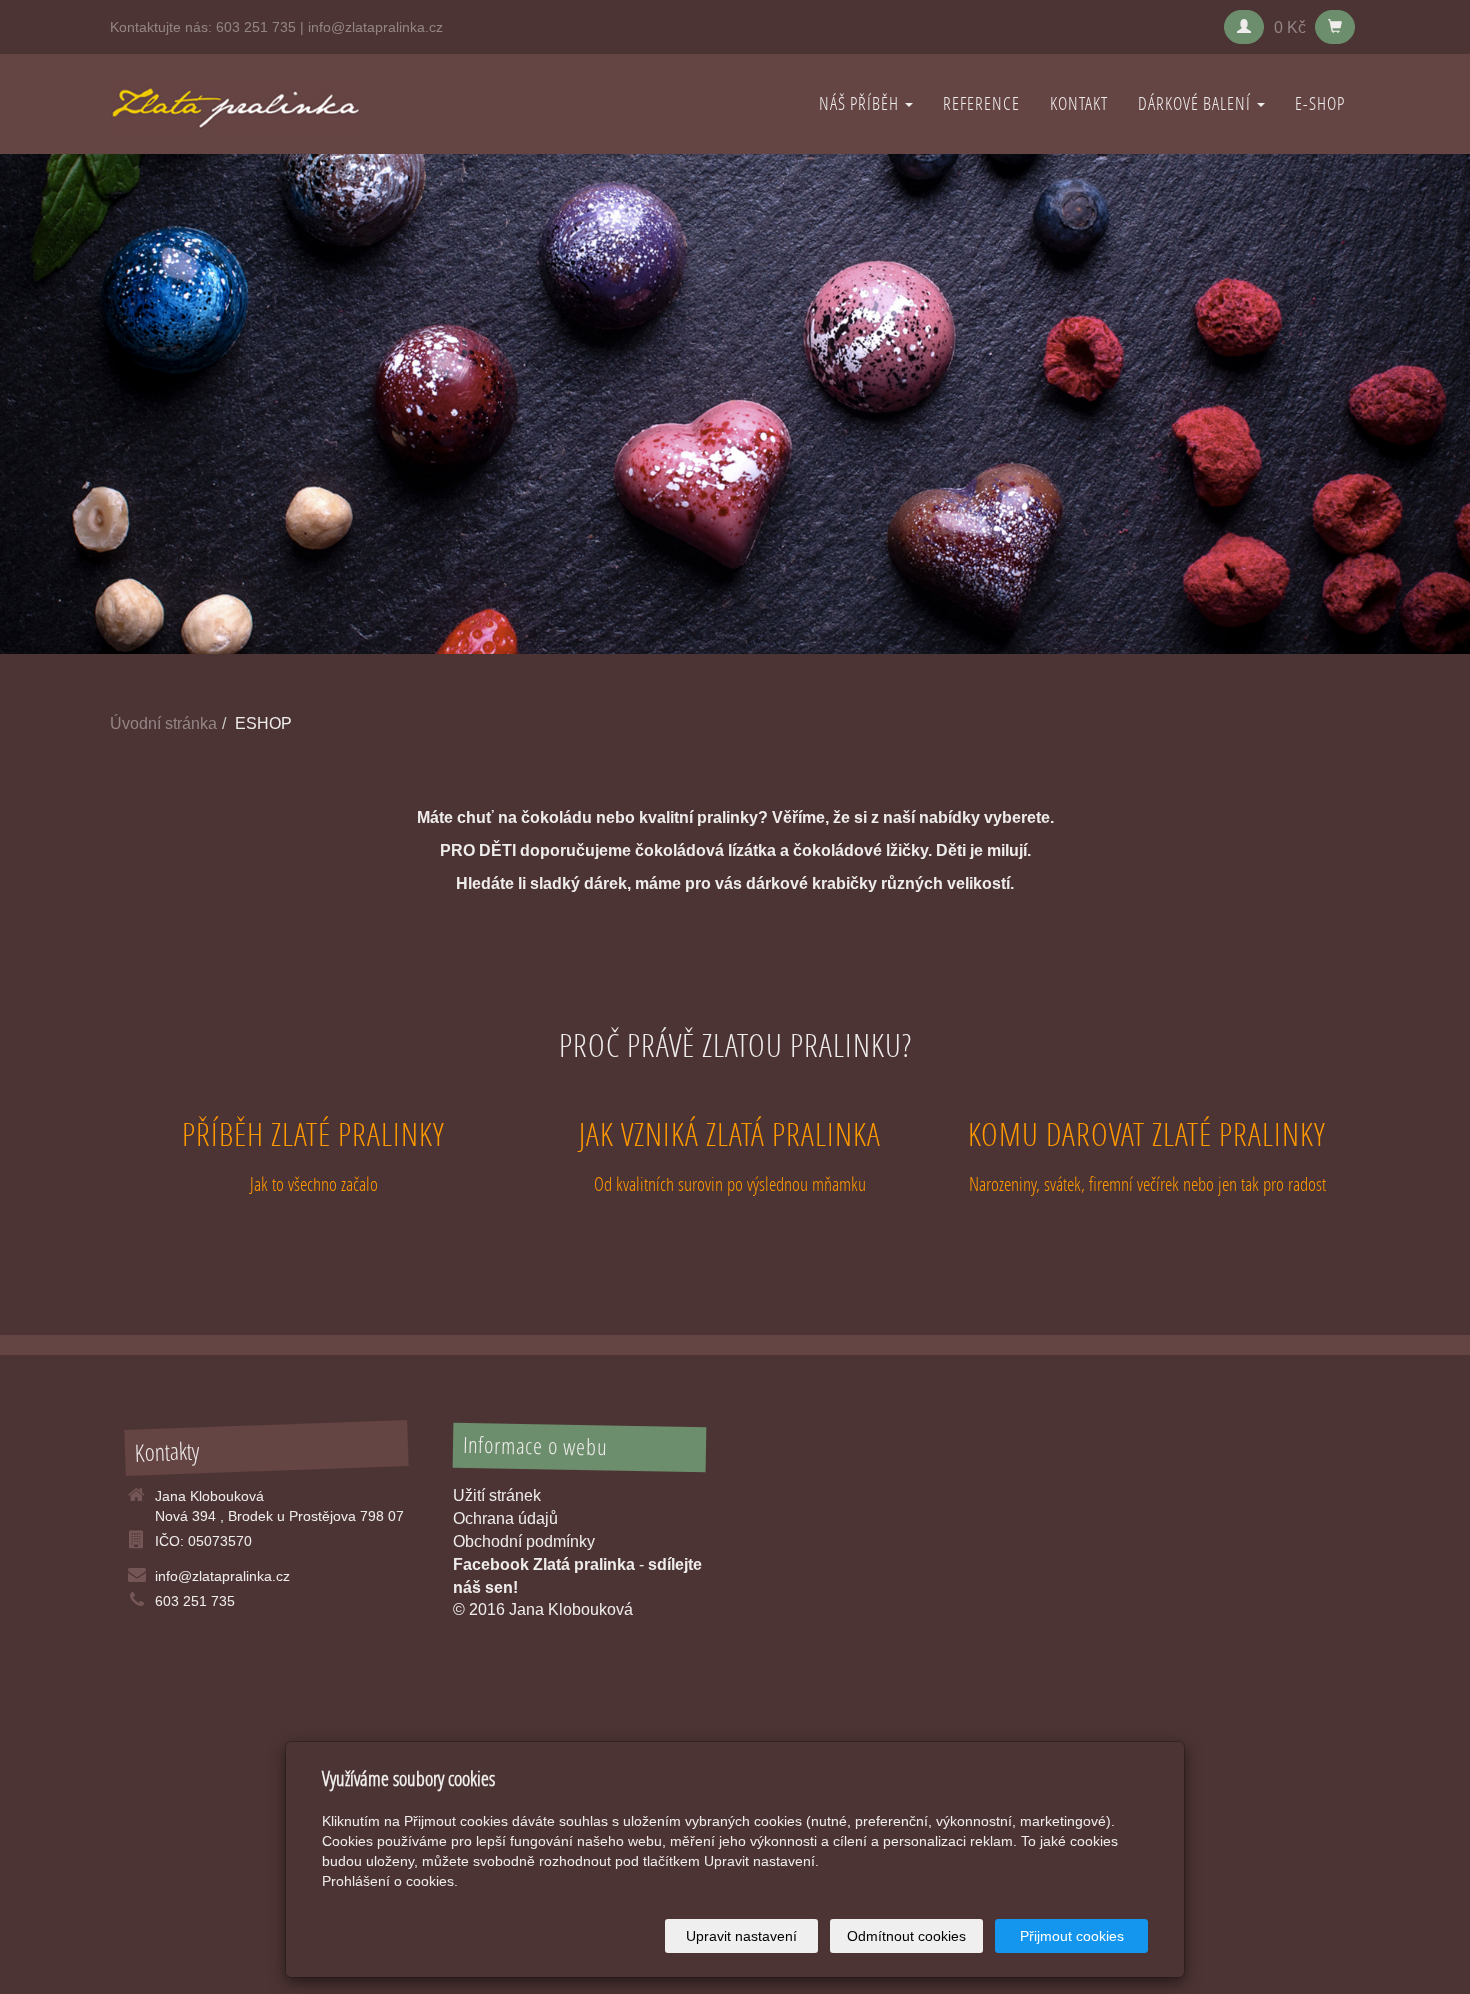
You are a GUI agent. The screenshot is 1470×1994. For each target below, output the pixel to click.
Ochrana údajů (505, 1518)
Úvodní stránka (163, 723)
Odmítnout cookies (906, 1936)
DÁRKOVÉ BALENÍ (1196, 103)
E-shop (1320, 103)
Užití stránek (497, 1495)
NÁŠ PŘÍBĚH (861, 103)
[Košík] (1335, 27)
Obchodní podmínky (524, 1541)
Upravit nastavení (741, 1936)
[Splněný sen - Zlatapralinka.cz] (235, 102)
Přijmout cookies (1072, 1936)
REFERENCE (981, 103)
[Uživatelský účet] (1244, 27)
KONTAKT (1079, 103)
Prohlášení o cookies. (390, 1881)
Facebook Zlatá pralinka (544, 1564)
